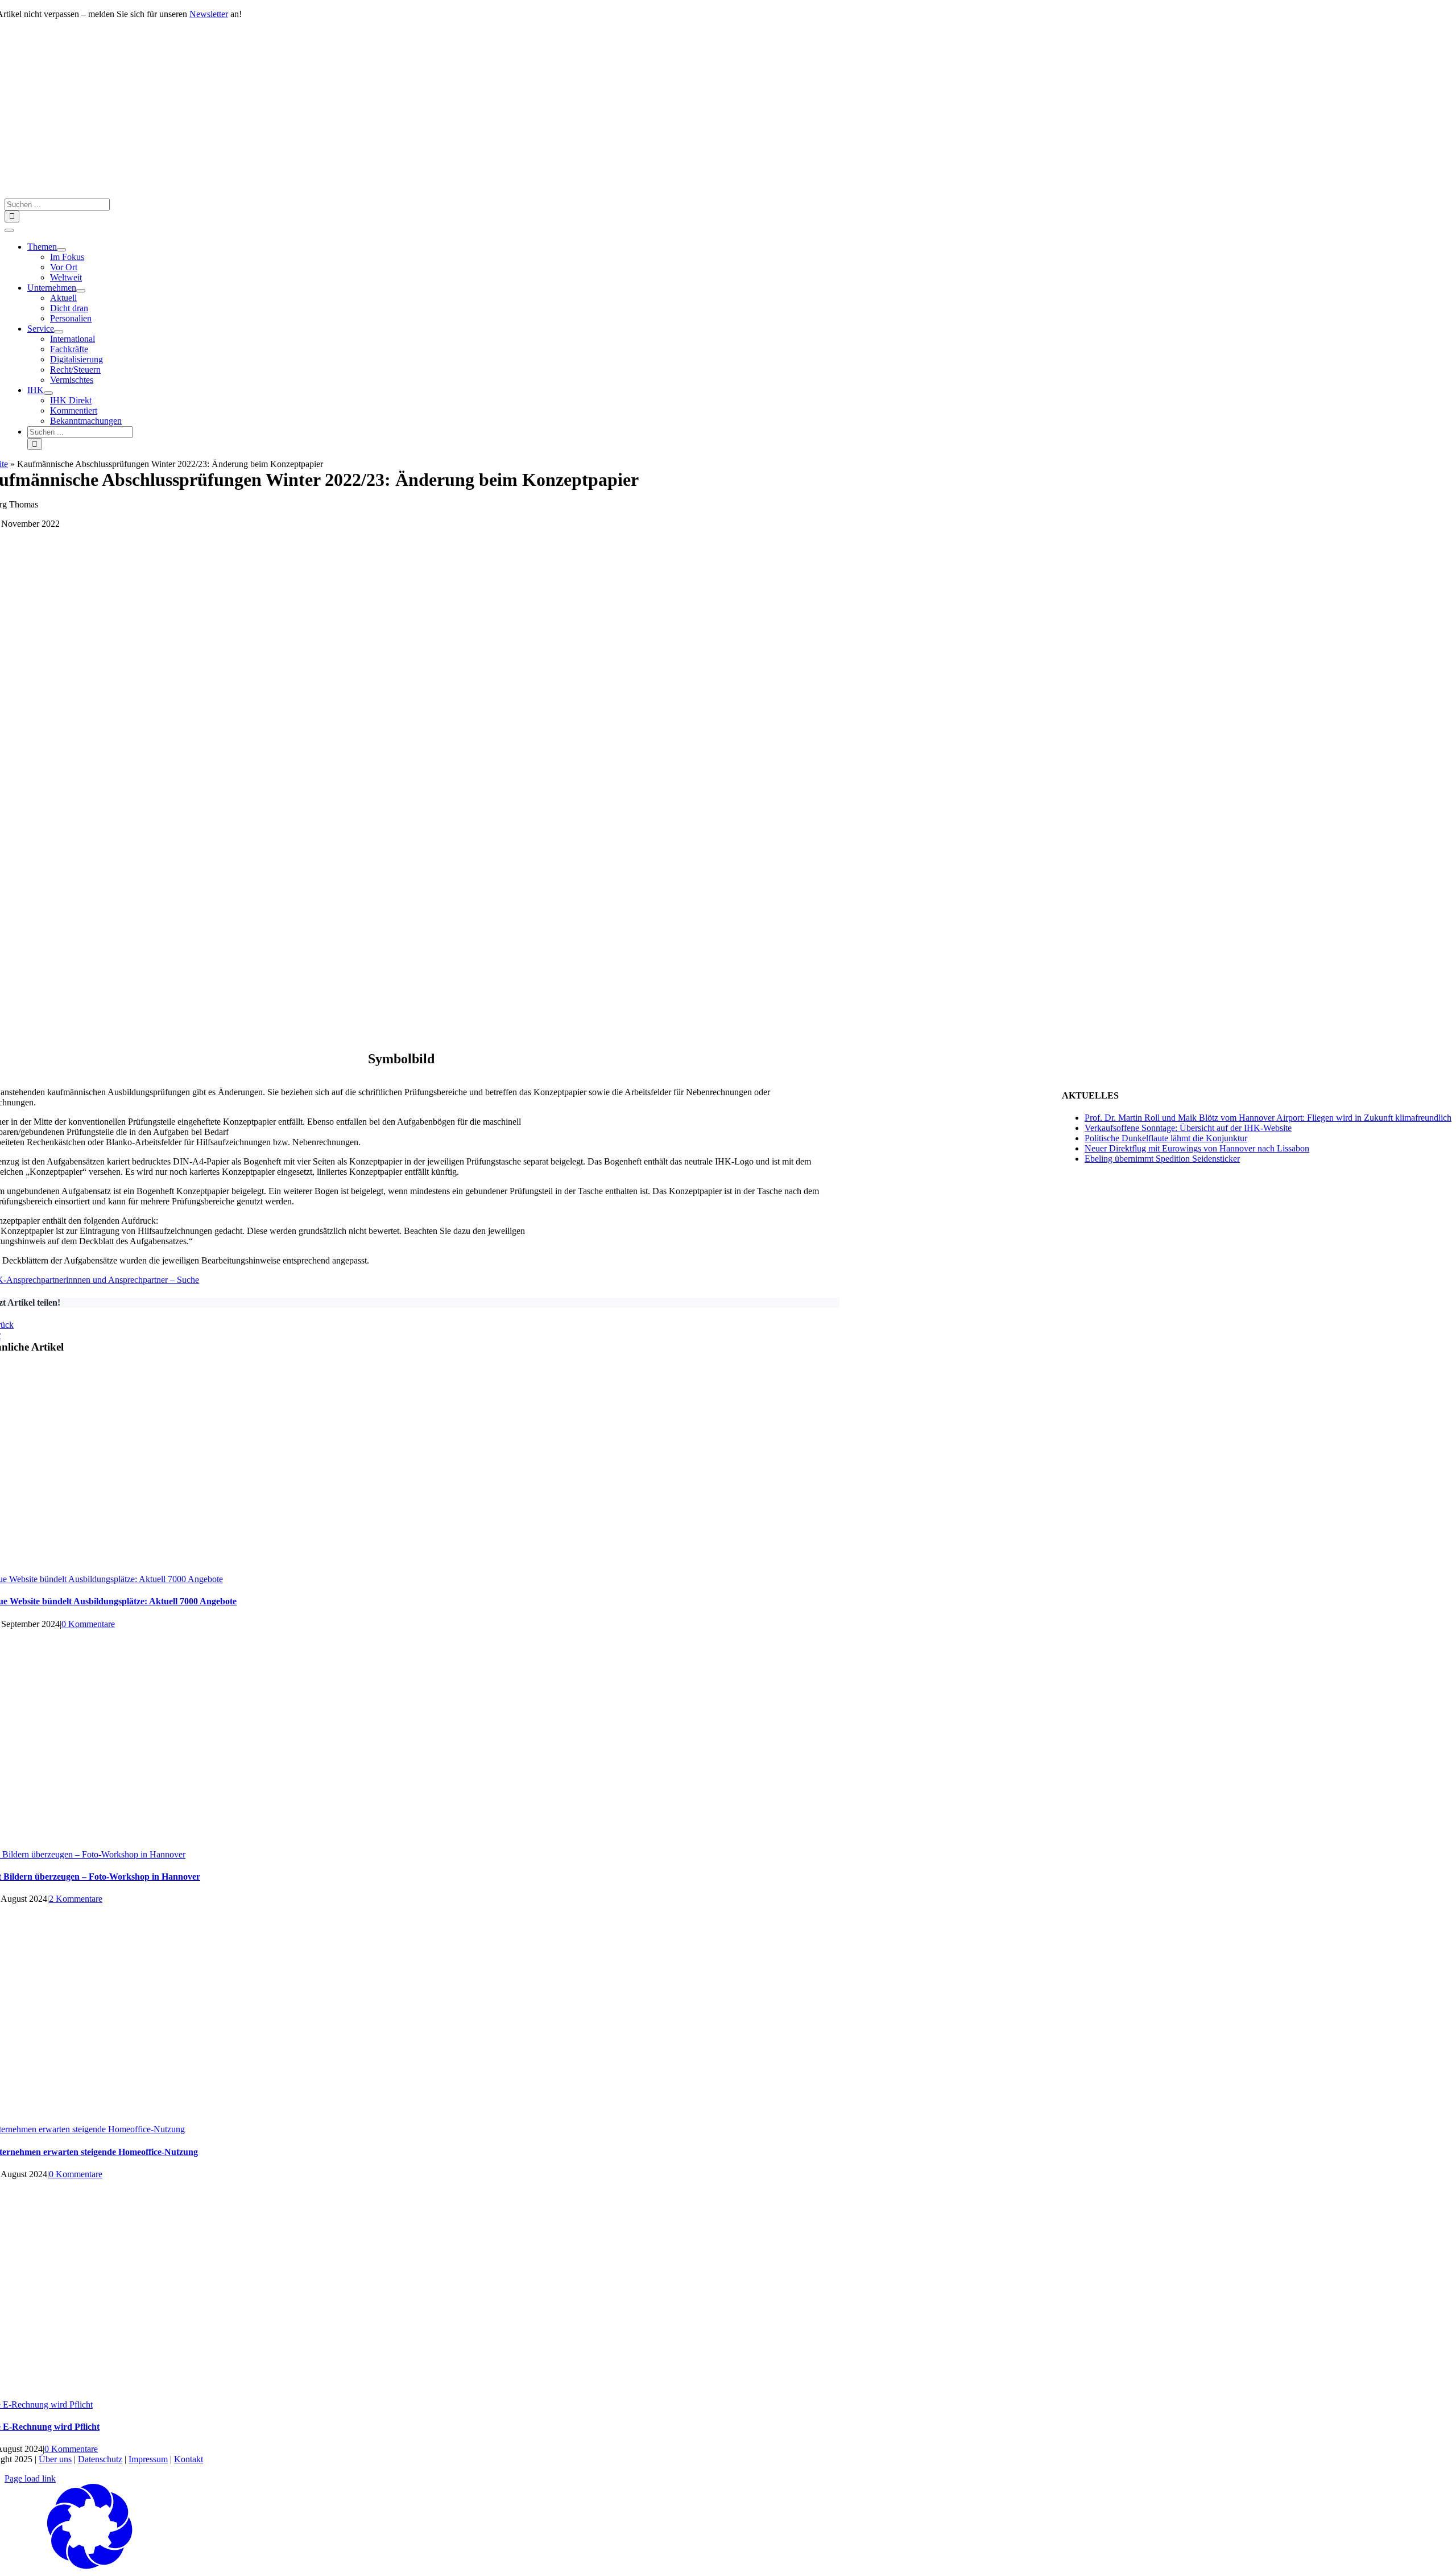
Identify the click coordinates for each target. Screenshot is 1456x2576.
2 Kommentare (76, 1899)
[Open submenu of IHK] (48, 393)
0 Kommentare (88, 1624)
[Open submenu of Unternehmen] (81, 291)
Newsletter (209, 14)
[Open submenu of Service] (59, 332)
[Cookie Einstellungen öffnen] (90, 2566)
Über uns (55, 2459)
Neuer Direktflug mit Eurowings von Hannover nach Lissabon (1197, 1148)
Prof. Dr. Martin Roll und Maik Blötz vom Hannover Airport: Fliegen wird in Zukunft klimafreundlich (1268, 1118)
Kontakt (189, 2459)
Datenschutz (100, 2459)
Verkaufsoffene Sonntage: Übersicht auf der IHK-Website (1188, 1128)
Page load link (30, 2478)
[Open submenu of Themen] (61, 250)
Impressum (148, 2459)
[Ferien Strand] (381, 193)
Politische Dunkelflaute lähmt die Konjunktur (1166, 1138)
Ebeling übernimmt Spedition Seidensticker (1162, 1159)
